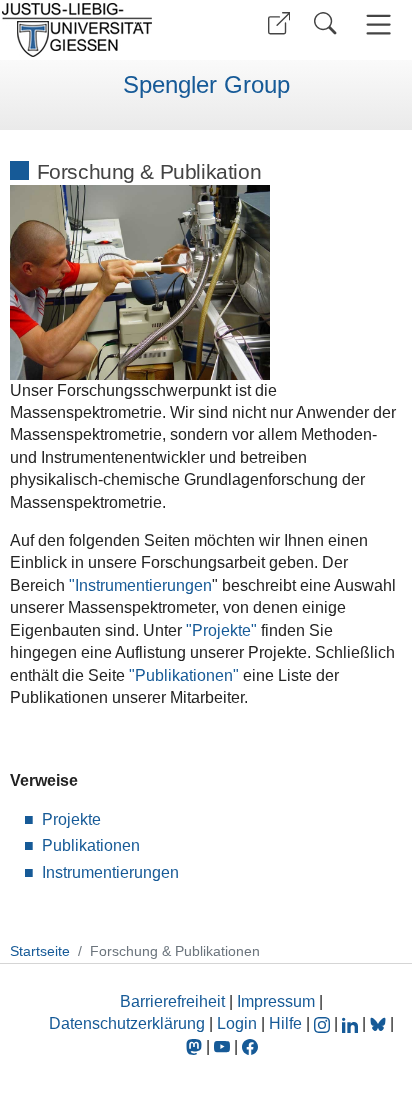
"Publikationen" (184, 675)
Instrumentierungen (110, 872)
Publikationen (91, 845)
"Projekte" (221, 630)
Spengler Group (206, 85)
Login (239, 1023)
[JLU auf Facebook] (250, 1046)
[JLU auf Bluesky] (380, 1023)
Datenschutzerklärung (127, 1023)
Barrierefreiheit (172, 1001)
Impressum (276, 1001)
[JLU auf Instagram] (324, 1023)
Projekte (71, 819)
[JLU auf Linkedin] (352, 1023)
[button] (279, 23)
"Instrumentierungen (140, 585)
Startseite (40, 951)
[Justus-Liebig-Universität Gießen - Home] (100, 30)
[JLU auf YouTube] (222, 1046)
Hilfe (285, 1023)
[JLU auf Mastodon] (196, 1046)
